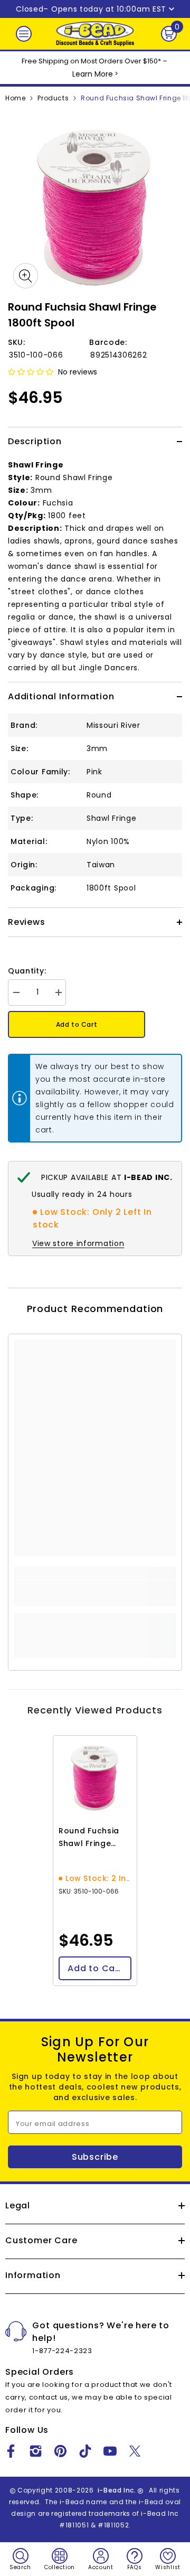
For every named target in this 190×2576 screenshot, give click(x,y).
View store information (78, 1243)
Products (53, 98)
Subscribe (95, 2157)
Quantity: (27, 971)
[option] (95, 207)
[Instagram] (36, 2451)
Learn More (93, 74)
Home (15, 98)
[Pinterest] (60, 2451)
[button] (31, 372)
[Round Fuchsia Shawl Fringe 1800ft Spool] (95, 1777)
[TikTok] (85, 2451)
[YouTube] (110, 2451)
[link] (95, 1593)
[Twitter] (135, 2451)
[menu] (24, 34)
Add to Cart (77, 1024)
